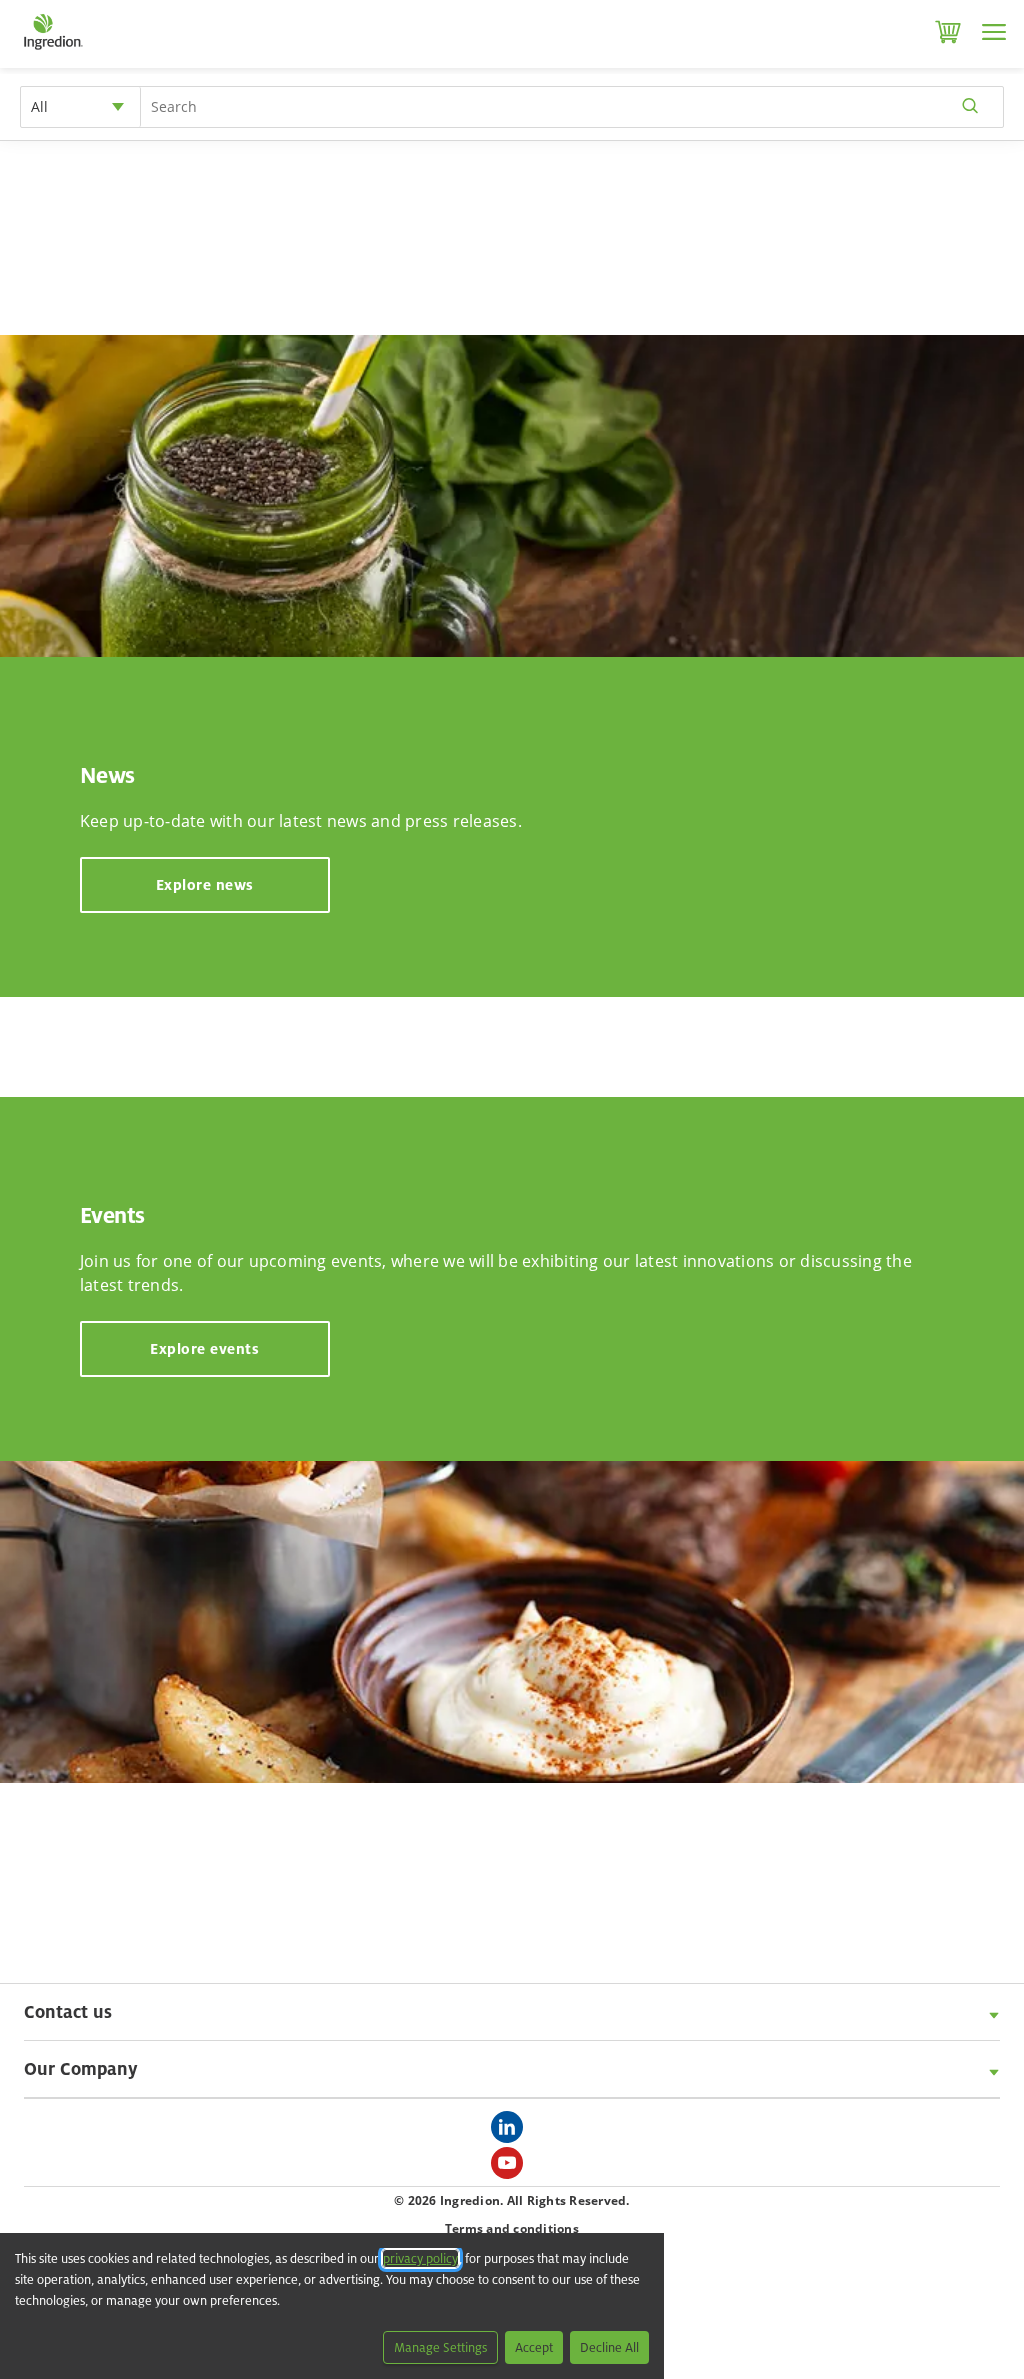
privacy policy (420, 2258)
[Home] (52, 50)
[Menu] (994, 32)
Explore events (204, 1348)
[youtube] (512, 2169)
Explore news (205, 884)
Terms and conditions (512, 2228)
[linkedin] (512, 2133)
